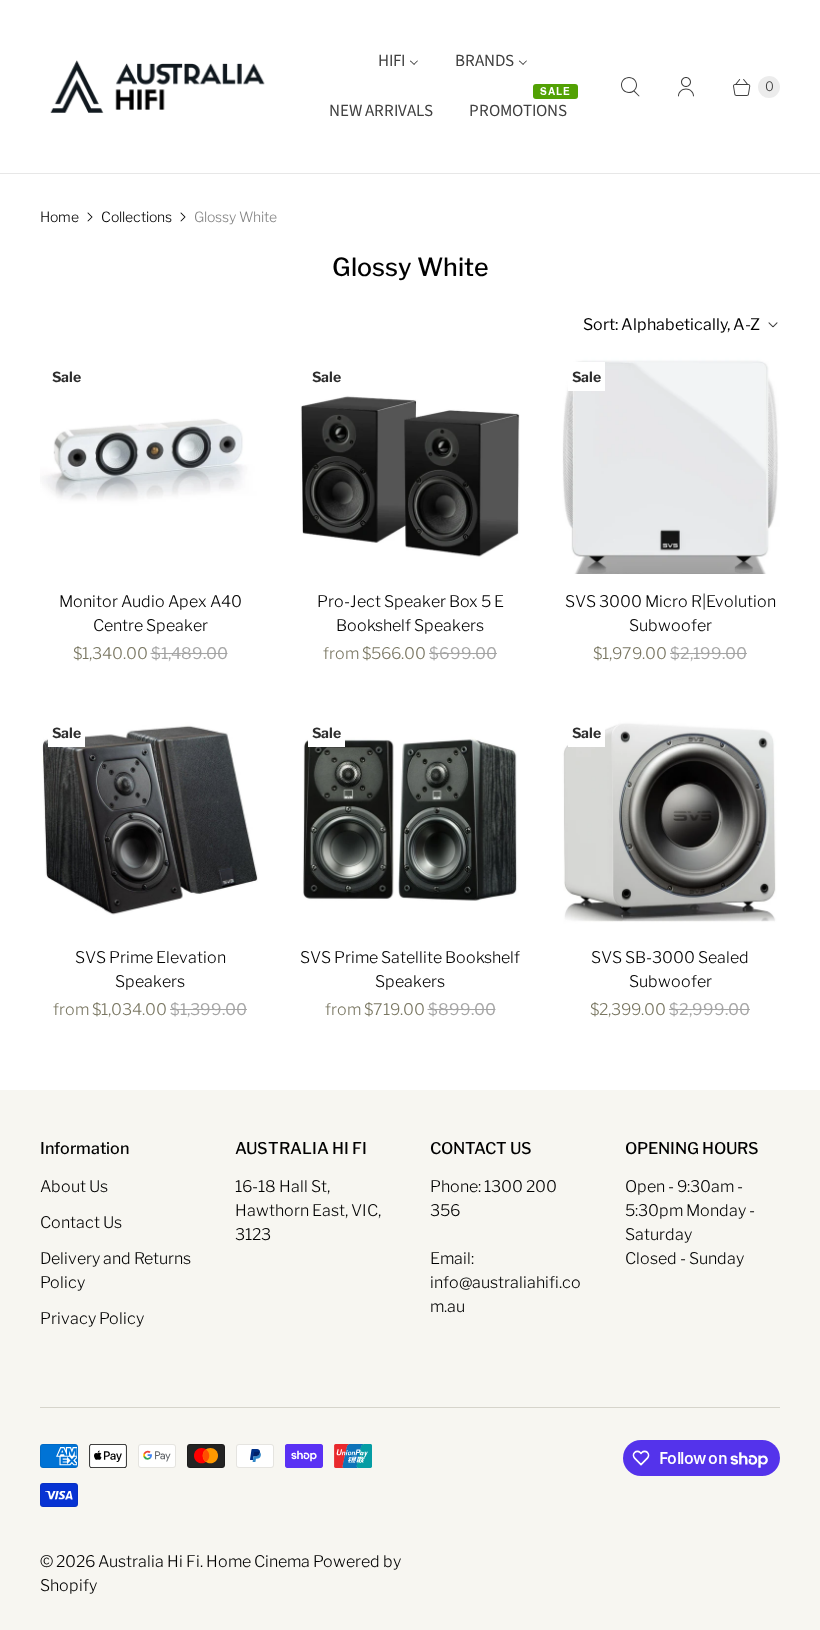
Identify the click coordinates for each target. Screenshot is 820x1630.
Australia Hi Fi (149, 1561)
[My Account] (686, 87)
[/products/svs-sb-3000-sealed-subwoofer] (670, 820)
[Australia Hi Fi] (157, 86)
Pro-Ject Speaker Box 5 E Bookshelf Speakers (410, 613)
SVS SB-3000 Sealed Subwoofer (670, 969)
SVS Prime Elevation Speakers (150, 969)
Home (59, 216)
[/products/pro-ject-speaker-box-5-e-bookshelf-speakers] (410, 464)
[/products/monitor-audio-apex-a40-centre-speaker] (150, 464)
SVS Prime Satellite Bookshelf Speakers (410, 969)
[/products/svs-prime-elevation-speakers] (150, 820)
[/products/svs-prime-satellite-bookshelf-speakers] (410, 820)
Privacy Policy (92, 1318)
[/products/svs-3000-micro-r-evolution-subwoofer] (670, 464)
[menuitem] (398, 62)
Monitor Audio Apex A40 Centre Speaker (150, 613)
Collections (136, 216)
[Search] (630, 87)
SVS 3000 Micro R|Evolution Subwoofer (670, 613)
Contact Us (81, 1222)
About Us (74, 1186)
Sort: (671, 324)
